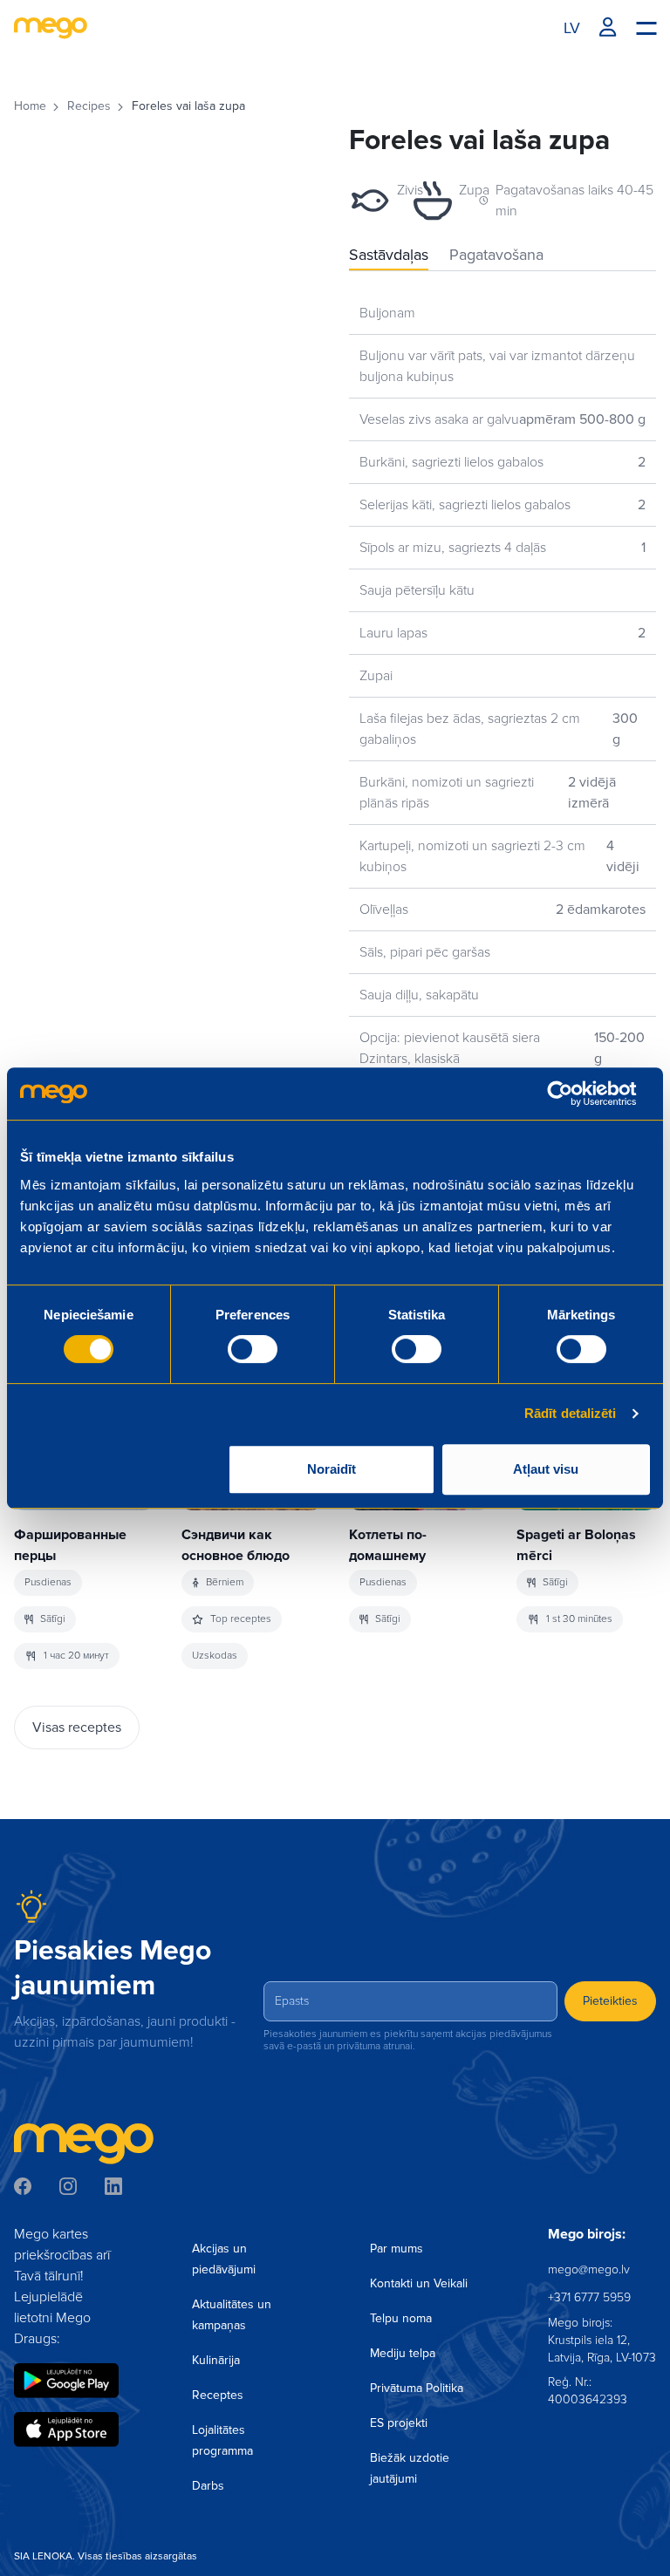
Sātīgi (53, 1619)
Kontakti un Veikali (419, 2283)
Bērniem (225, 1582)
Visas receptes (77, 1728)
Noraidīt (332, 1469)
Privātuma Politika (417, 2388)
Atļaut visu (546, 1469)
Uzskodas (215, 1656)
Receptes (218, 2395)
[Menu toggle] (646, 27)
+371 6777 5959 (589, 2297)
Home (30, 106)
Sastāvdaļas (389, 255)
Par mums (397, 2249)
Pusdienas (48, 1582)
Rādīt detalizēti (571, 1413)
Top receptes (241, 1619)
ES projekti (399, 2423)
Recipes (89, 106)
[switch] (253, 1349)
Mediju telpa (403, 2353)
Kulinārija (216, 2360)
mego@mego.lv (589, 2269)
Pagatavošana (496, 255)
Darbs (208, 2486)
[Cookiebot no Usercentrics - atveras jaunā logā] (574, 1094)
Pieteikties (610, 2001)
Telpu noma (401, 2318)
